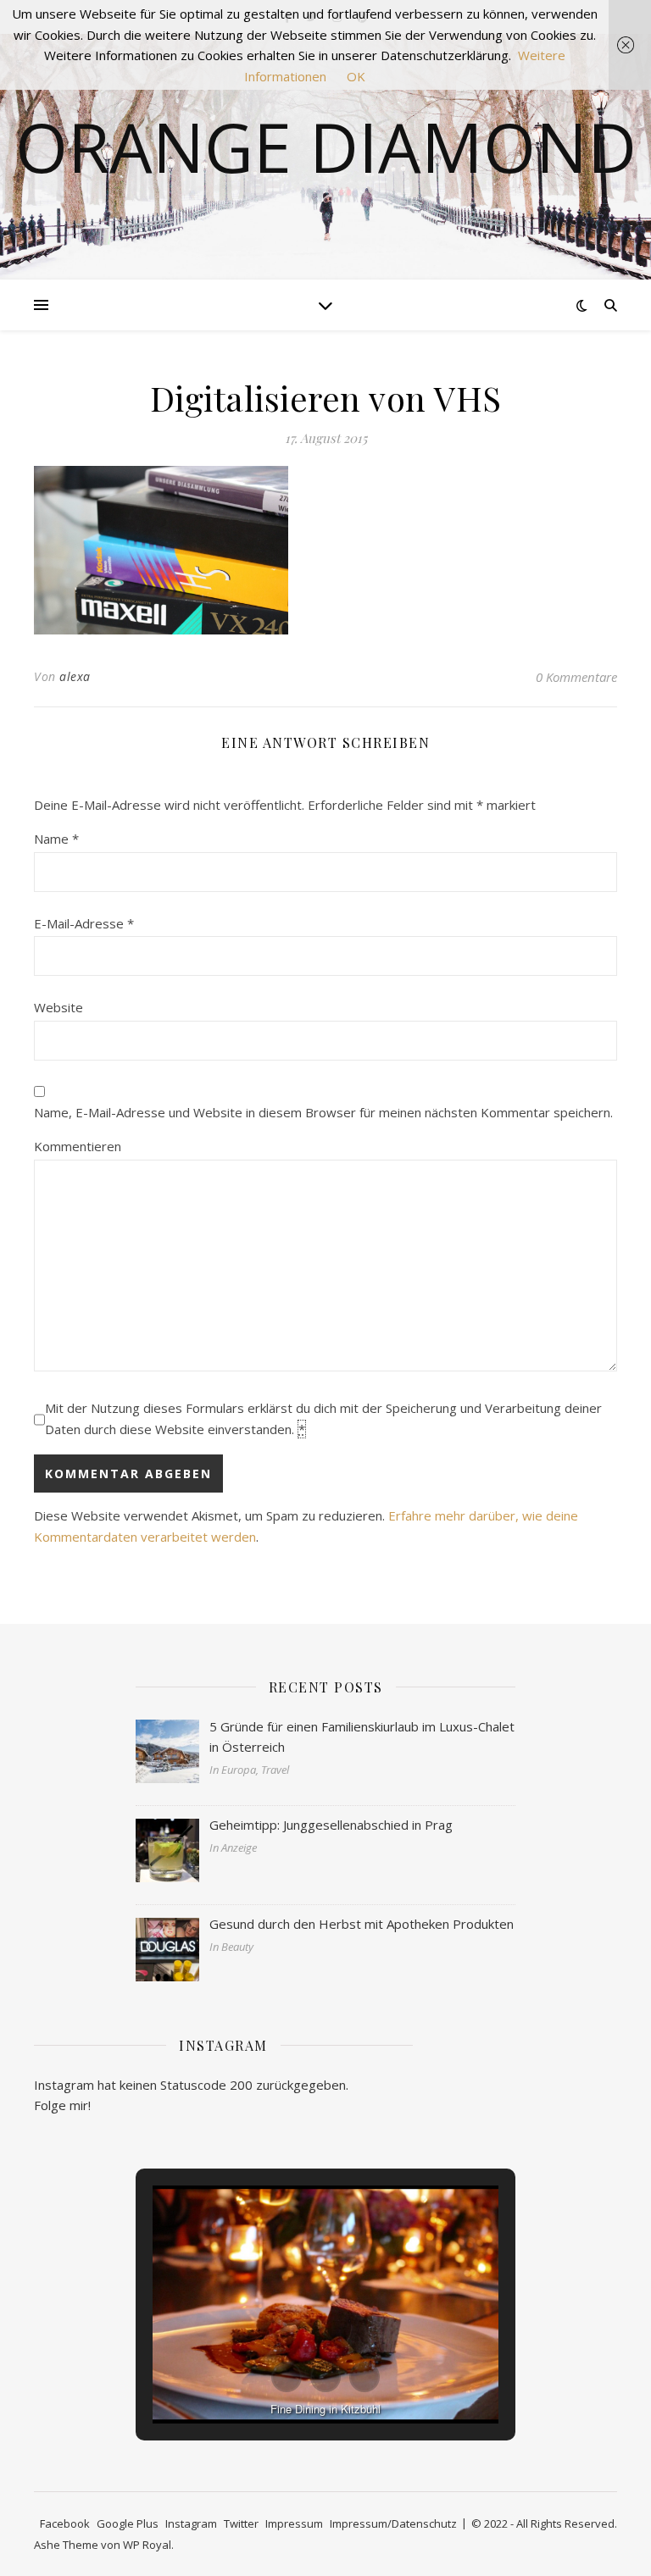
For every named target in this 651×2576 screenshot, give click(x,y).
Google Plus (128, 2523)
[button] (287, 2377)
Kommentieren (78, 1146)
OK (356, 76)
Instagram (191, 2523)
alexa (75, 676)
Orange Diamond (326, 147)
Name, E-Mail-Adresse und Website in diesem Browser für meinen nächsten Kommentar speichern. (323, 1112)
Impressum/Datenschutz (393, 2523)
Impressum (294, 2523)
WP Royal (147, 2545)
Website (58, 1007)
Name (56, 839)
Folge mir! (62, 2105)
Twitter (241, 2523)
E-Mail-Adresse (84, 923)
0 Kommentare (576, 677)
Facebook (65, 2523)
